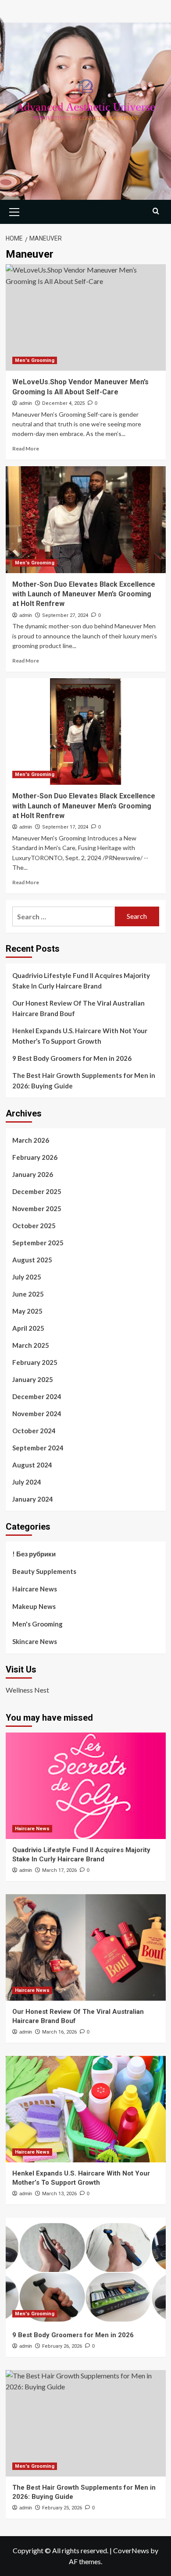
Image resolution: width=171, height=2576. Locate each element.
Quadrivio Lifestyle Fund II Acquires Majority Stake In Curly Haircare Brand (81, 981)
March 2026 (31, 1140)
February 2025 (35, 1362)
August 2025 (32, 1260)
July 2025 (27, 1277)
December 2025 (37, 1191)
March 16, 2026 (59, 2032)
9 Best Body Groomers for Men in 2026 (72, 1058)
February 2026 (35, 1157)
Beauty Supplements (44, 1571)
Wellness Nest (27, 1690)
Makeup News (34, 1606)
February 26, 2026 (62, 2346)
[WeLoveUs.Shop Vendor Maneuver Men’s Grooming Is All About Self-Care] (86, 317)
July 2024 (27, 1482)
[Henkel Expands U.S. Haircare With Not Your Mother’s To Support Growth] (86, 2109)
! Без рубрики (34, 1554)
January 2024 (33, 1499)
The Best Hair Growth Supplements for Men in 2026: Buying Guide (84, 1081)
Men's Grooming (35, 360)
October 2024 (34, 1431)
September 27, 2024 (65, 615)
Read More (26, 448)
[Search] (156, 211)
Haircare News (35, 1589)
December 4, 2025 (63, 403)
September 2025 (38, 1243)
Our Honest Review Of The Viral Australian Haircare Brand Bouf (78, 1008)
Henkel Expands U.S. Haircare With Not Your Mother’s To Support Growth (80, 1036)
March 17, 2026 (59, 1870)
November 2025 (37, 1208)
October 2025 (34, 1226)
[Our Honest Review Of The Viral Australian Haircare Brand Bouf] (86, 1947)
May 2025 (27, 1311)
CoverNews (131, 2550)
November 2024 (37, 1414)
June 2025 (28, 1294)
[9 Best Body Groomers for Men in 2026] (86, 2271)
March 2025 (31, 1345)
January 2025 (33, 1379)
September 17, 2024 (65, 827)
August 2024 (32, 1465)
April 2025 (28, 1328)
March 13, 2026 (59, 2194)
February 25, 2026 (62, 2508)
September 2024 (38, 1448)
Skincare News (35, 1641)
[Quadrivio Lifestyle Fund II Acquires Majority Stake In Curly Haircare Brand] (86, 1786)
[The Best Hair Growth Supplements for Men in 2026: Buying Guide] (86, 2423)
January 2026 (33, 1174)
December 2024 (37, 1396)
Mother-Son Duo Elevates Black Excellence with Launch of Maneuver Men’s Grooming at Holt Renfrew (84, 594)
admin (26, 403)
